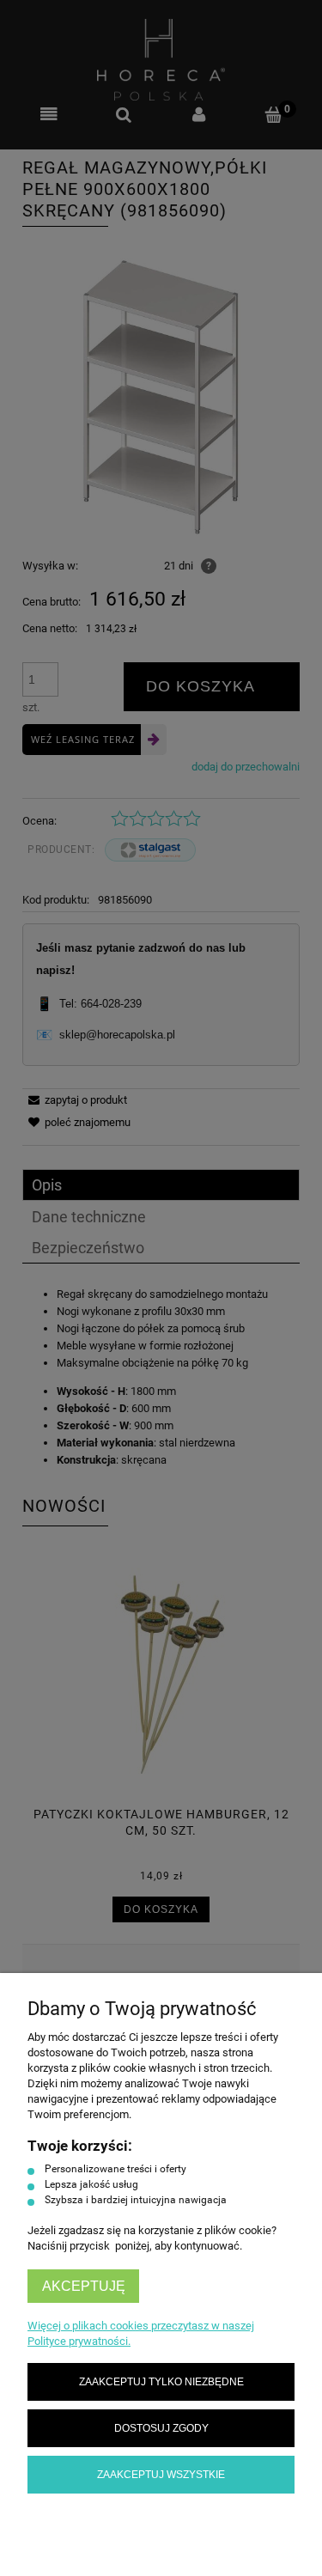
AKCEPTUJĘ (84, 2286)
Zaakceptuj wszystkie (161, 2474)
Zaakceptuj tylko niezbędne (161, 2381)
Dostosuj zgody (161, 2428)
